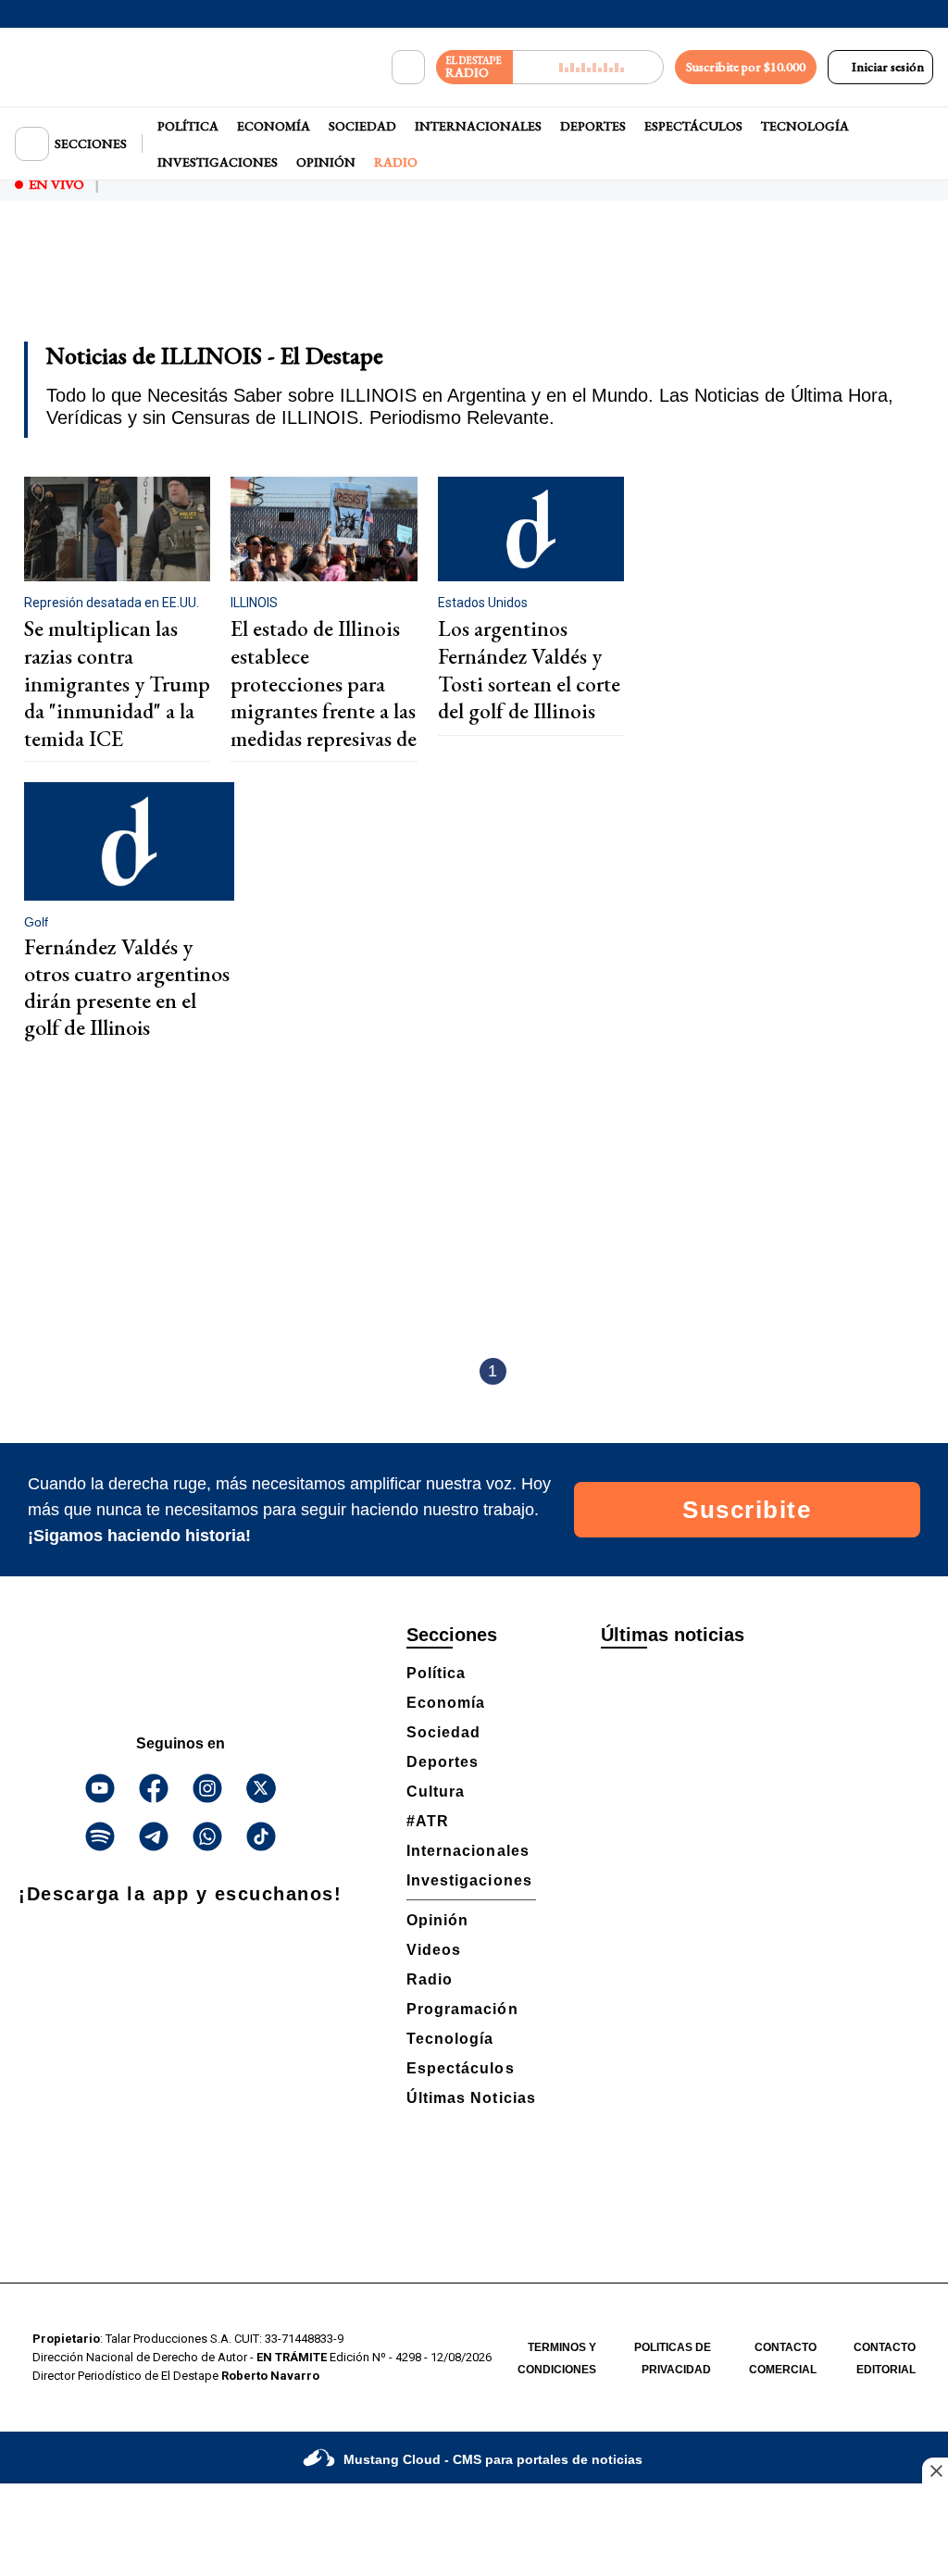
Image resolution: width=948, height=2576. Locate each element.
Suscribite (747, 1510)
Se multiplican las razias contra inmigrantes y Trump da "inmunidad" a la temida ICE (117, 684)
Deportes (593, 126)
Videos (434, 1950)
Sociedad (362, 126)
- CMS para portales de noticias (493, 2459)
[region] (474, 283)
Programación (462, 2009)
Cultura (436, 1792)
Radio (396, 162)
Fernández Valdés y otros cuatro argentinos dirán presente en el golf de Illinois (127, 986)
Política (188, 126)
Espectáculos (693, 126)
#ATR (428, 1821)
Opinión (326, 162)
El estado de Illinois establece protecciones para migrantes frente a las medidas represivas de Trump (324, 697)
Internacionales (478, 126)
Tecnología (805, 126)
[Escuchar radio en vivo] (588, 67)
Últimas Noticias (471, 2098)
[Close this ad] (935, 2470)
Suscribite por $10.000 (746, 67)
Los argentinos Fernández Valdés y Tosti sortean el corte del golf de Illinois (529, 670)
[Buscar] (408, 68)
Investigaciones (218, 162)
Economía (274, 126)
